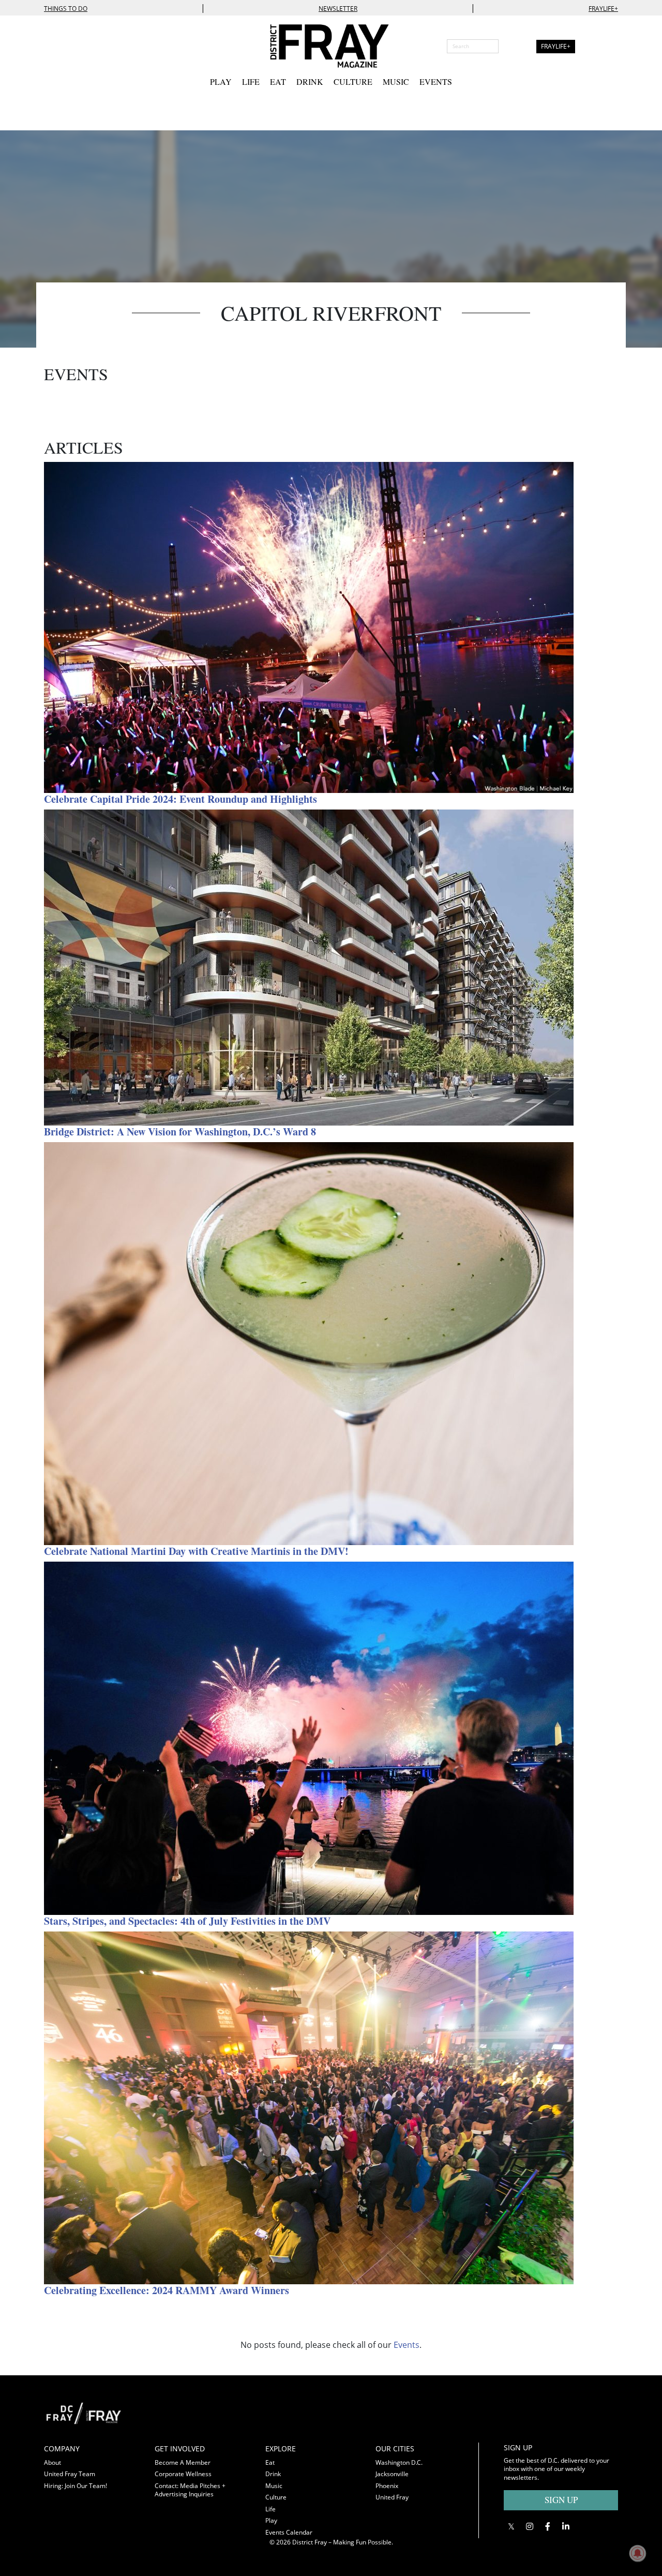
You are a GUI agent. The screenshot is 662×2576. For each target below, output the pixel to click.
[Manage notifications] (638, 2553)
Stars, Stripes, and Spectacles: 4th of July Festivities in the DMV (187, 1921)
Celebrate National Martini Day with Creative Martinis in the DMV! (196, 1551)
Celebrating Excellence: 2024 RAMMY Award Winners (167, 2290)
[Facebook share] (547, 2526)
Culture (353, 81)
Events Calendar (289, 2532)
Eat (278, 81)
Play (221, 81)
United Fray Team (70, 2474)
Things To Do (66, 9)
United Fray (392, 2497)
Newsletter (338, 9)
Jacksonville (392, 2474)
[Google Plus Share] (529, 2526)
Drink (310, 81)
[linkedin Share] (566, 2526)
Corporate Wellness (183, 2474)
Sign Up (561, 2500)
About (52, 2462)
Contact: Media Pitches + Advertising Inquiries (190, 2490)
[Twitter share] (511, 2526)
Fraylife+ (603, 9)
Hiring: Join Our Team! (76, 2486)
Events (436, 81)
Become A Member (183, 2462)
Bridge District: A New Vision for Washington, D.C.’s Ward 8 (180, 1132)
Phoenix (387, 2486)
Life (251, 81)
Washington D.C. (399, 2462)
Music (396, 81)
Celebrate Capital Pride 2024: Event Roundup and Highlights (180, 799)
